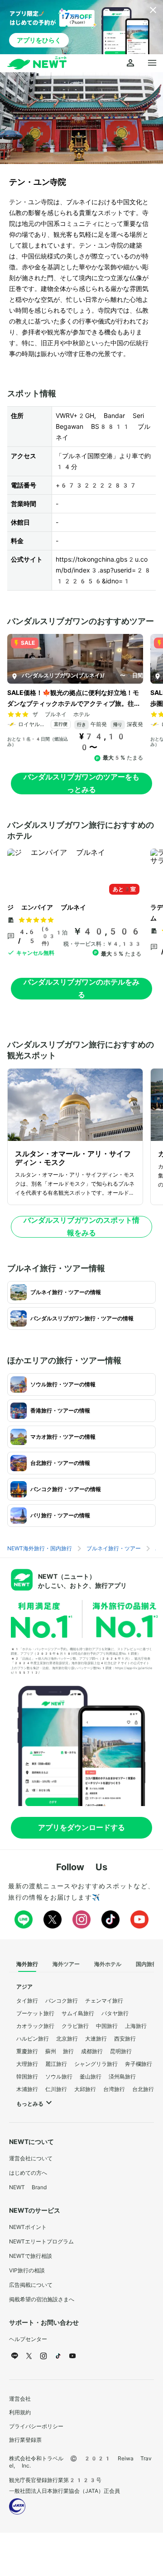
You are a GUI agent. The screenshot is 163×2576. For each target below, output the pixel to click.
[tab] (27, 1965)
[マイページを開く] (130, 63)
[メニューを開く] (152, 63)
